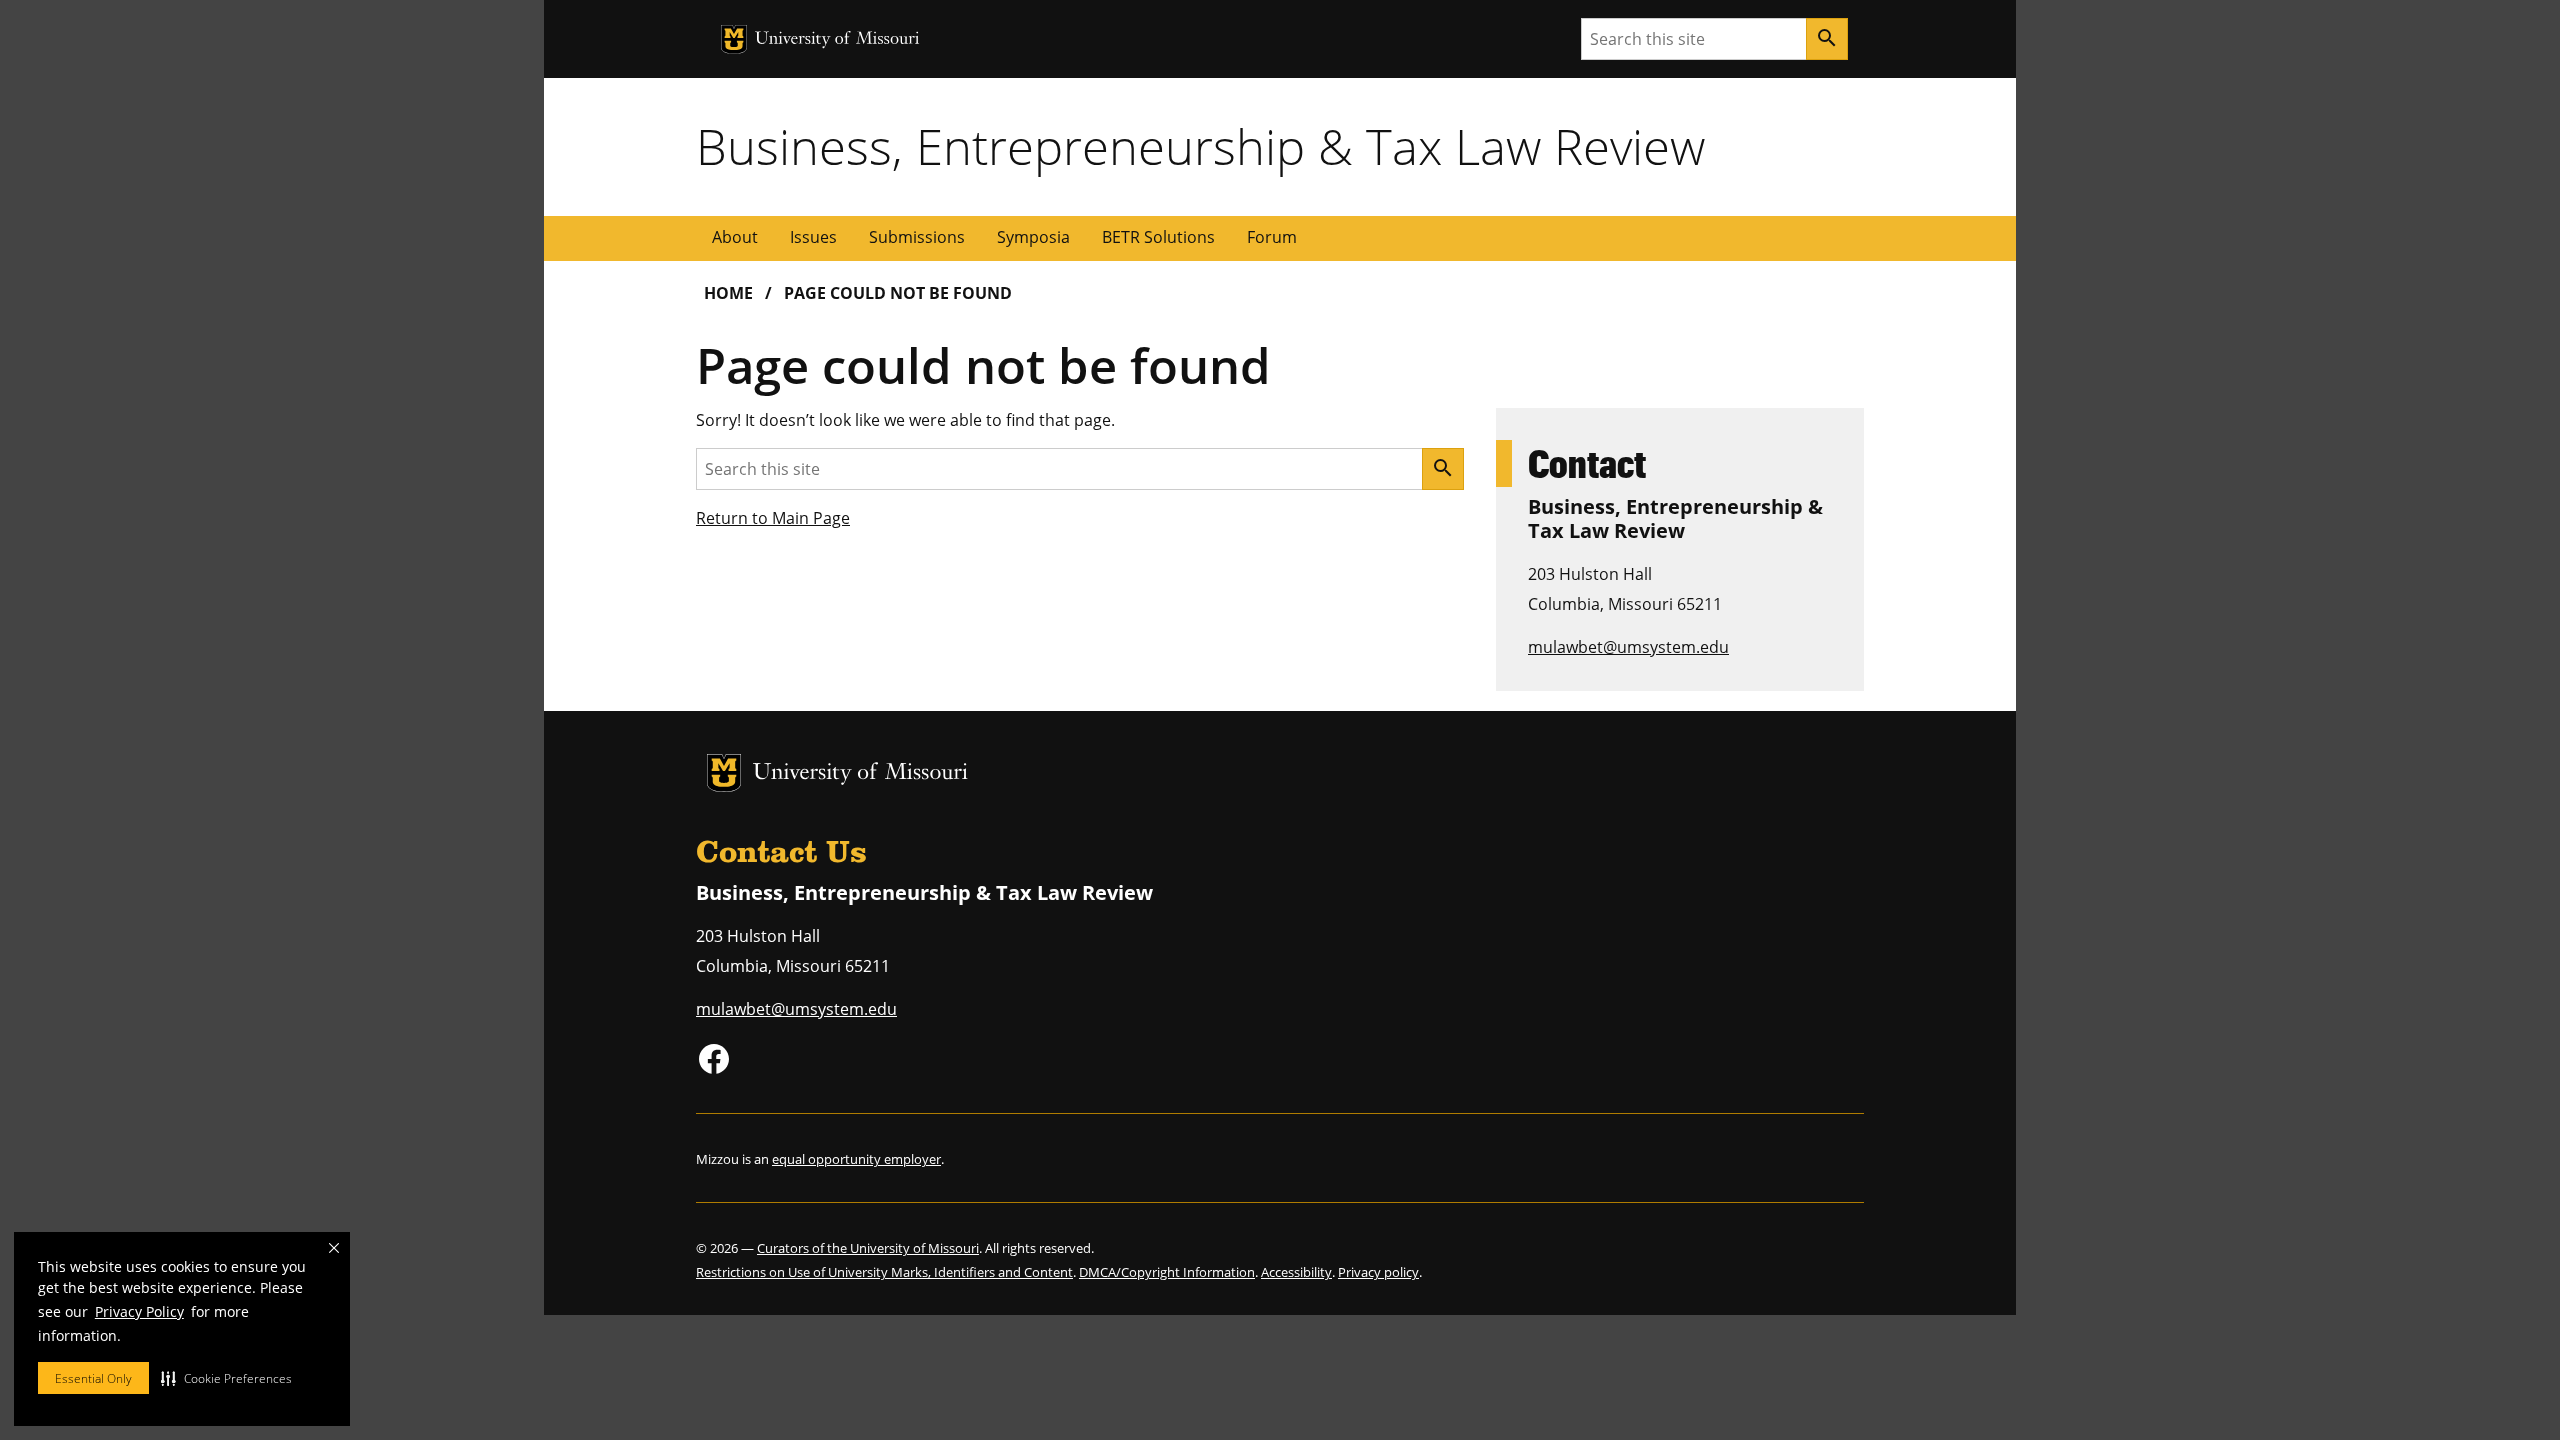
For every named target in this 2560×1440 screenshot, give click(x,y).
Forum (1272, 237)
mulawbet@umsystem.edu (1628, 647)
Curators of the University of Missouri (868, 1248)
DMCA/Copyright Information (1167, 1272)
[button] (226, 1378)
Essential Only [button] (93, 1378)
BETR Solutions (1158, 237)
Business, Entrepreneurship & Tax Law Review (1200, 146)
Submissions (917, 237)
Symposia (1033, 237)
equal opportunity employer (856, 1159)
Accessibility (1296, 1272)
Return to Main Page (773, 518)
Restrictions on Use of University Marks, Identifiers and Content (884, 1272)
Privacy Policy (139, 1311)
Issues (813, 237)
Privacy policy (1378, 1272)
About (735, 237)
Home (728, 293)
